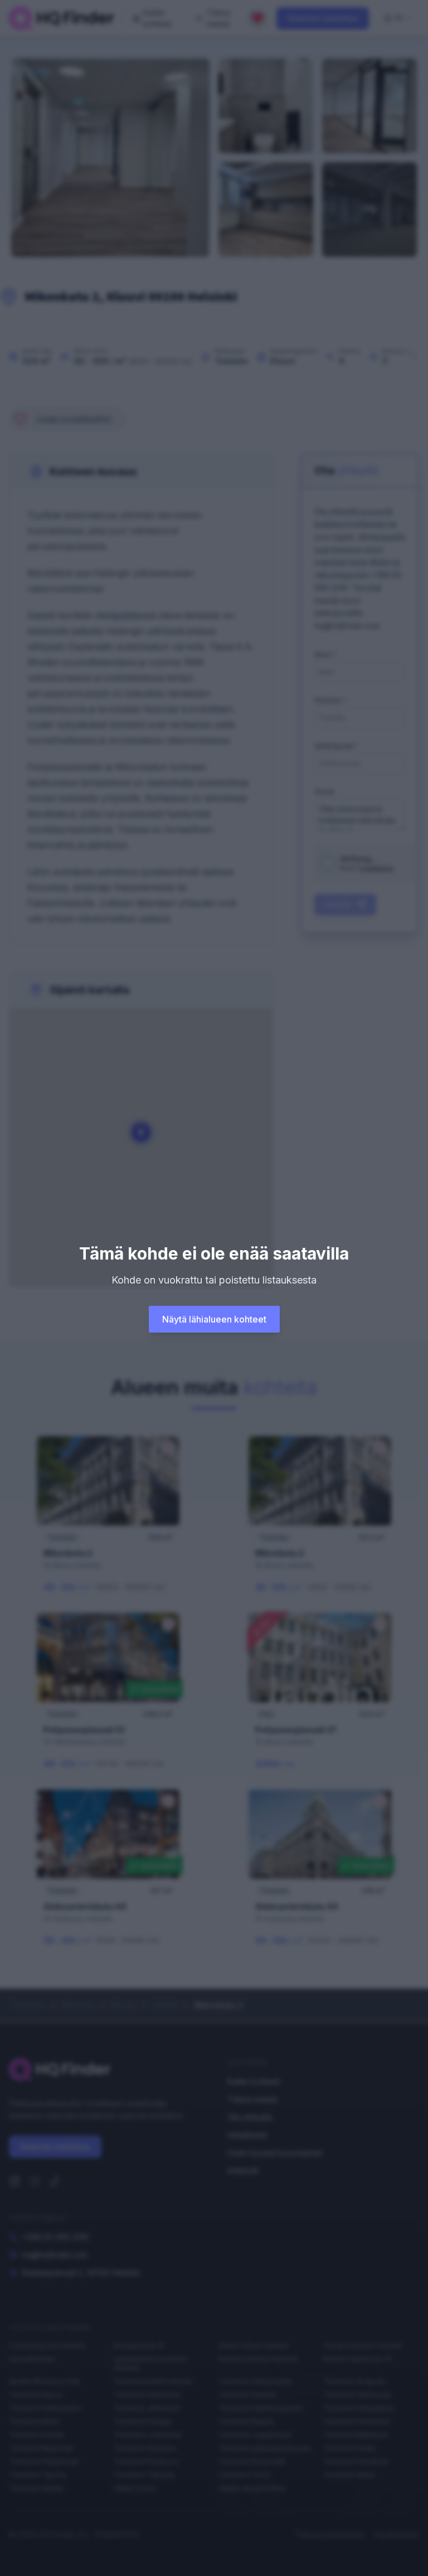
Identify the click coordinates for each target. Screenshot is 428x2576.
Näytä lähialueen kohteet (214, 1319)
